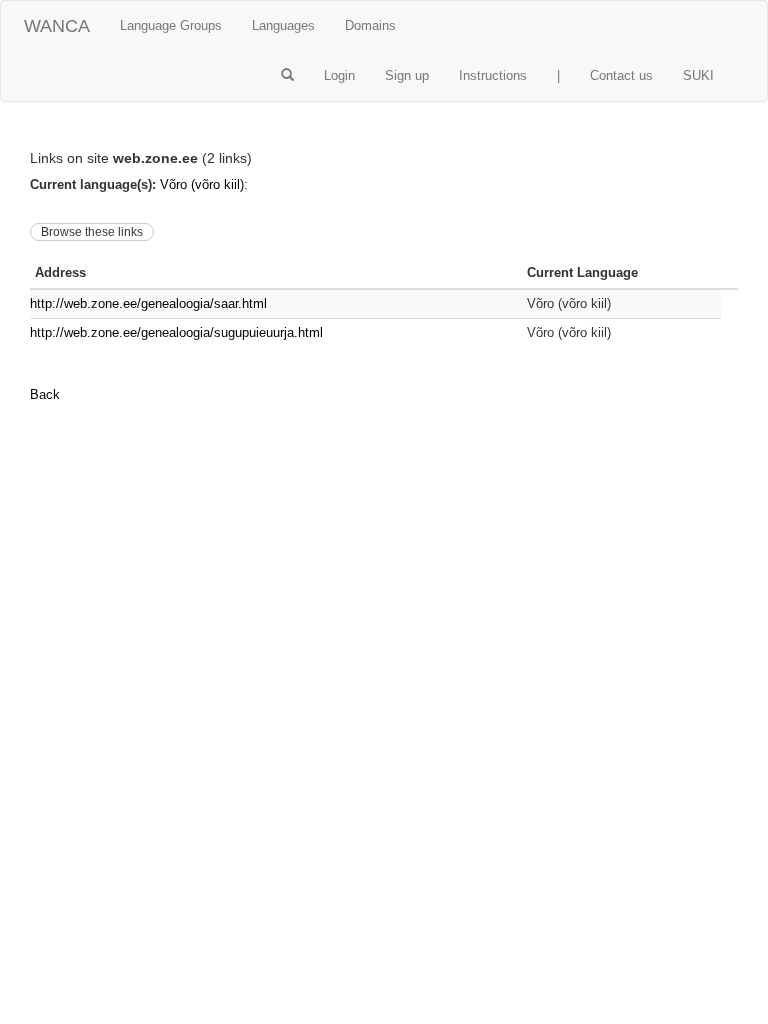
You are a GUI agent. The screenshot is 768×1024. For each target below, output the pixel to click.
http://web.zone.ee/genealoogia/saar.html (148, 303)
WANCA (57, 26)
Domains (370, 25)
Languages (283, 25)
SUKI (698, 75)
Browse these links (92, 232)
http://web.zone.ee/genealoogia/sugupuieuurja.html (176, 332)
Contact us (621, 75)
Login (339, 75)
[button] (287, 76)
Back (45, 394)
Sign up (407, 75)
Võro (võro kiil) (202, 184)
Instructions (493, 75)
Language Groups (171, 25)
